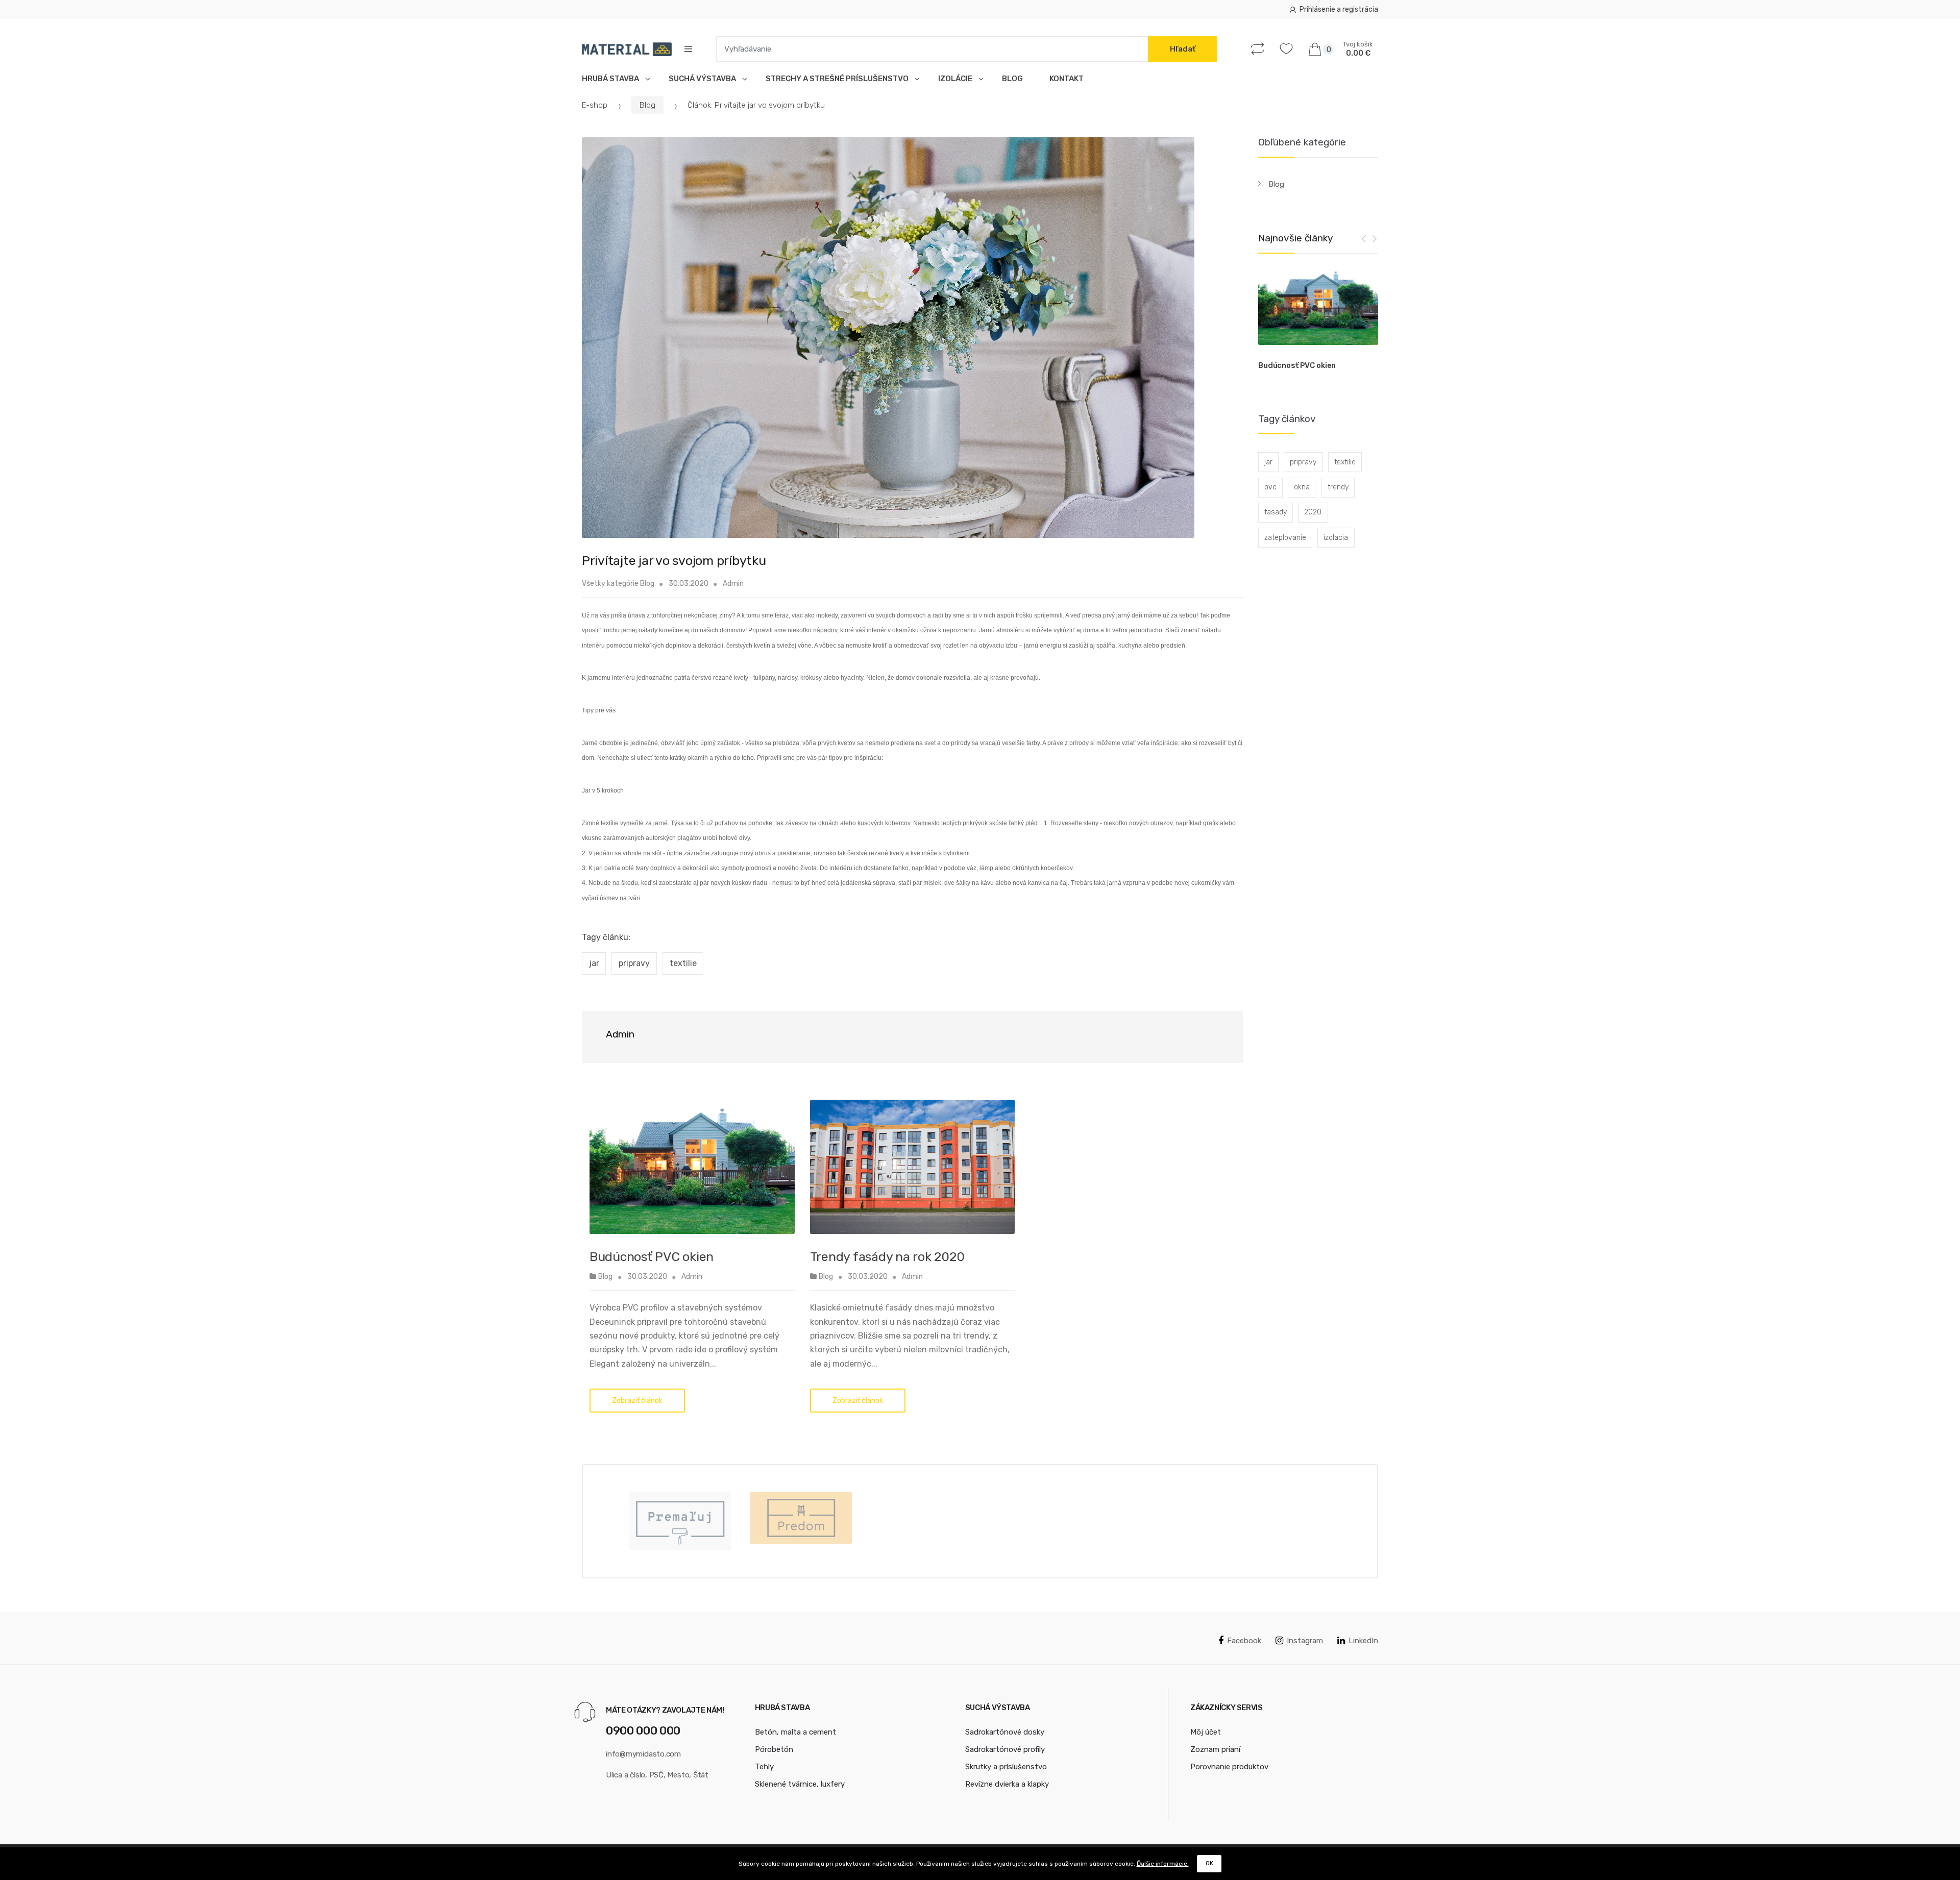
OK (1209, 1863)
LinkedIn (1363, 1641)
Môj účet (1206, 1732)
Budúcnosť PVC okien (652, 1257)
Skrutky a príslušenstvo (1006, 1767)
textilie (683, 963)
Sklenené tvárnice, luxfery (800, 1784)
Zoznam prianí (1215, 1749)
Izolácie (957, 79)
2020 (1313, 512)
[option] (1318, 320)
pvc (1270, 487)
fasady (1276, 512)
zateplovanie (1285, 538)
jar (594, 963)
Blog (1012, 79)
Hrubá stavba (612, 79)
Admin (733, 584)
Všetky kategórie (610, 584)
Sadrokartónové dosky (1005, 1732)
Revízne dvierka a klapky (1007, 1784)
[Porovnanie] (1260, 49)
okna (1302, 487)
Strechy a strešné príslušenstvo (839, 79)
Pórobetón (774, 1749)
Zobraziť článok (637, 1401)
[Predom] (801, 1518)
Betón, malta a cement (795, 1732)
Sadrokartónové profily (1005, 1749)
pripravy (634, 963)
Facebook (1244, 1641)
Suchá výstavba (704, 79)
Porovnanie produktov (1229, 1767)
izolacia (1336, 538)
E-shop (595, 105)
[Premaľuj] (680, 1521)
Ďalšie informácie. (1163, 1864)
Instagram (1305, 1641)
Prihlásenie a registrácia (1339, 9)
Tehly (764, 1767)
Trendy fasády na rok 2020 (887, 1257)
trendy (1338, 487)
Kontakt (1067, 79)
